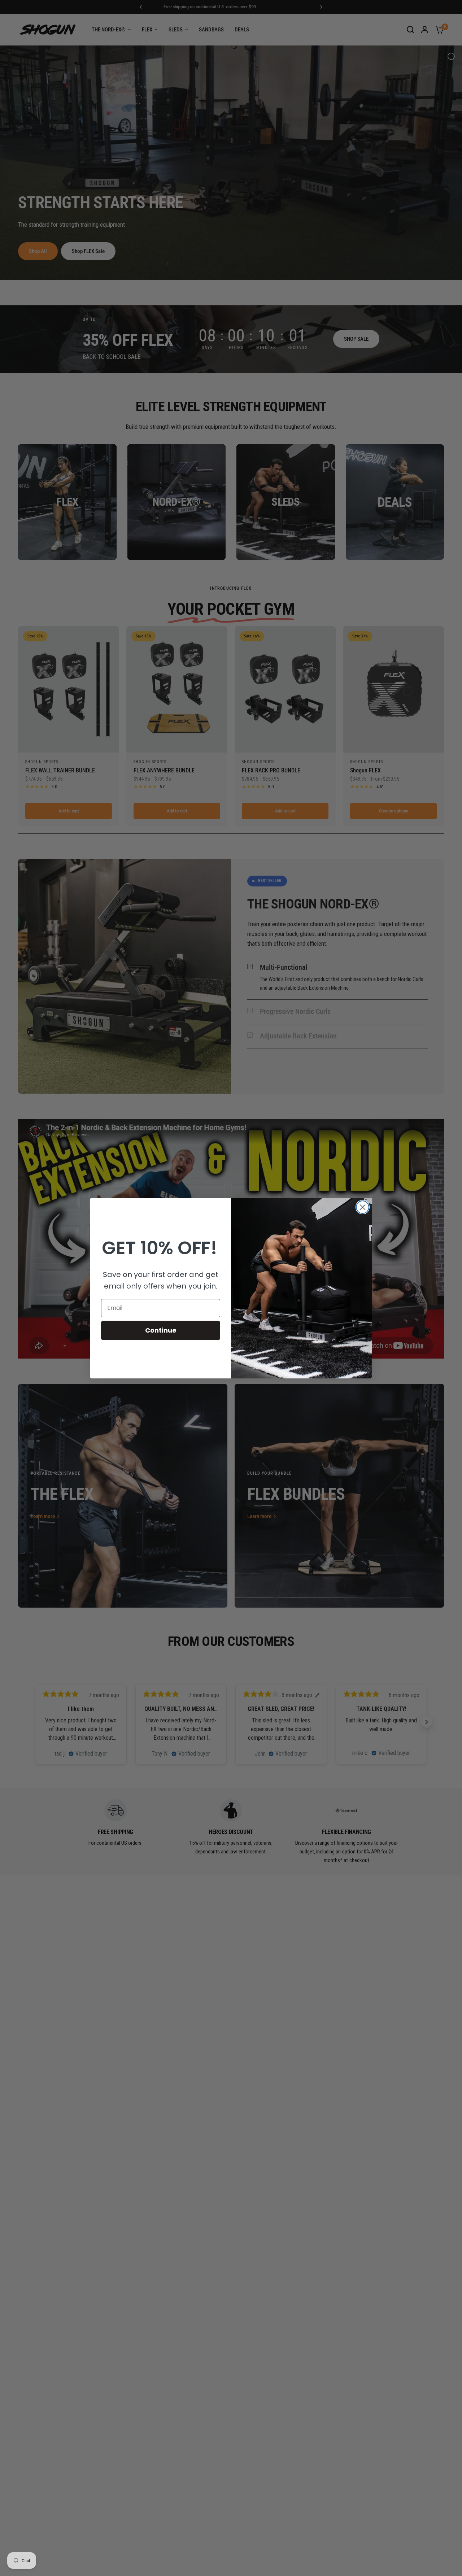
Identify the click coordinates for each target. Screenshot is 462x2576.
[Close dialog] (363, 1207)
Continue (161, 1330)
